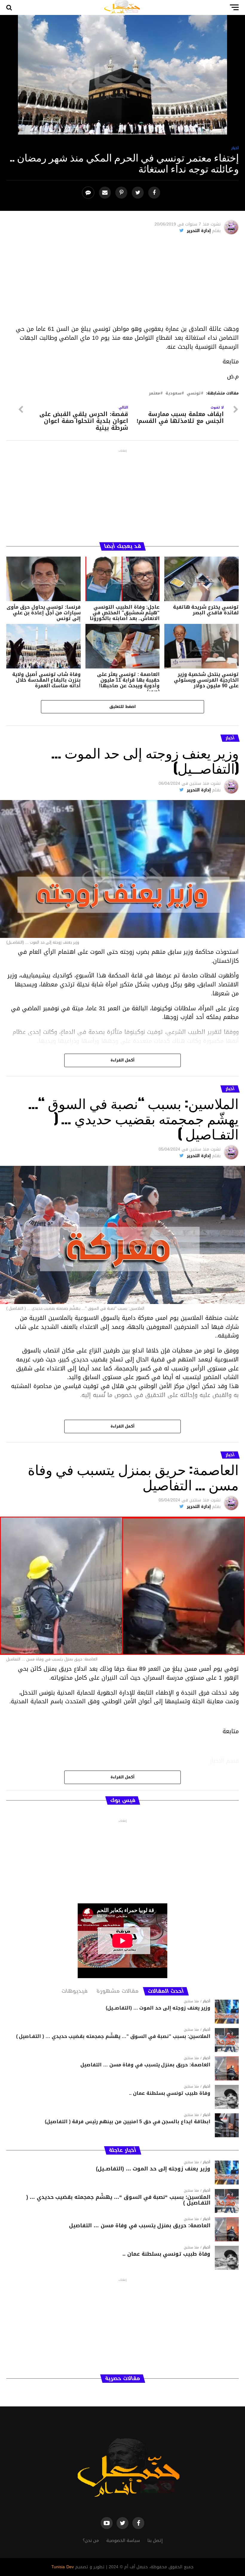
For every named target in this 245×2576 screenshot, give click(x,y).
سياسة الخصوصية (123, 2541)
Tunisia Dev (63, 2567)
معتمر (154, 393)
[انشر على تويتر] (138, 193)
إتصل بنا (155, 2541)
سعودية (173, 393)
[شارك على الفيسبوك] (155, 193)
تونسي (194, 393)
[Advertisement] (123, 283)
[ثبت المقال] (122, 193)
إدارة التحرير (199, 231)
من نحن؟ (91, 2541)
